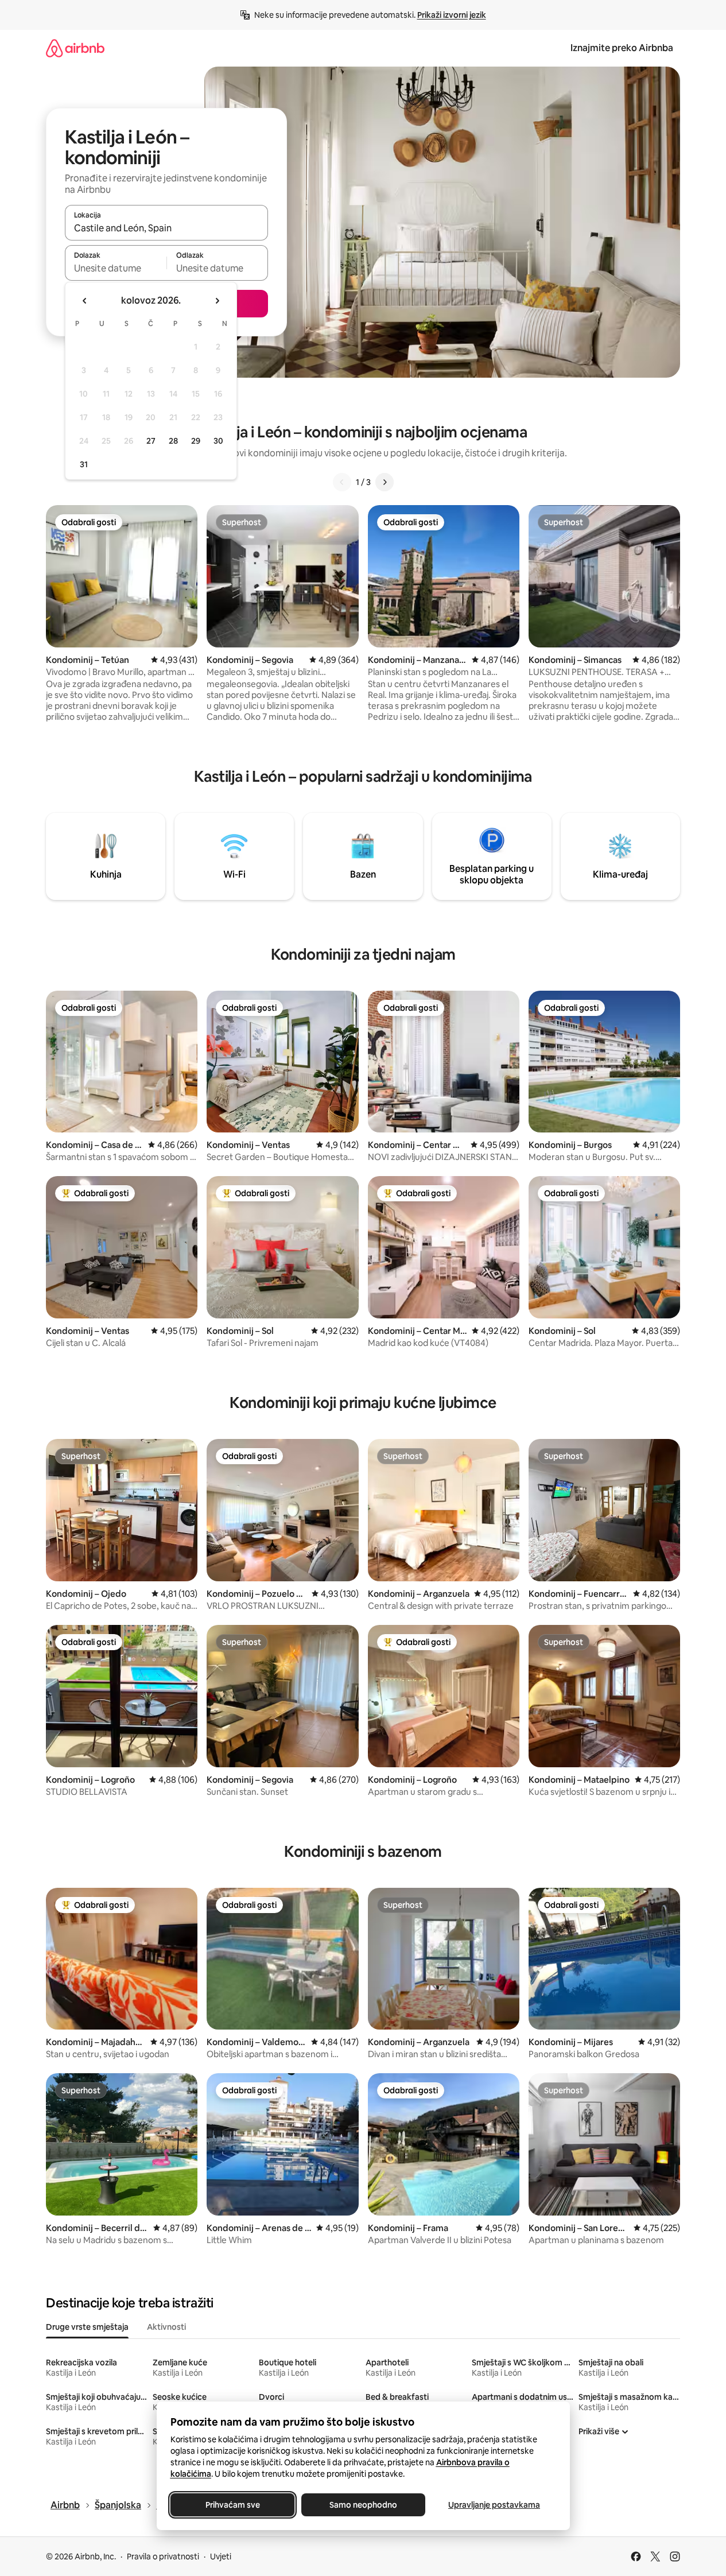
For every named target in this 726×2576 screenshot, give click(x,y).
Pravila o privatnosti (163, 2556)
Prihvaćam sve (232, 2505)
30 (218, 441)
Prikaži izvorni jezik (452, 15)
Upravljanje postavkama (494, 2505)
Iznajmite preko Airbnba (622, 48)
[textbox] (116, 268)
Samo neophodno (363, 2505)
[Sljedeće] (385, 482)
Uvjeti (221, 2556)
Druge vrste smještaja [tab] (87, 2327)
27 (151, 441)
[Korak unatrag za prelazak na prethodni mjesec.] (85, 301)
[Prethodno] (342, 482)
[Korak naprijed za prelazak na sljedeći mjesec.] (217, 301)
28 (173, 441)
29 (196, 441)
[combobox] (166, 228)
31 (84, 464)
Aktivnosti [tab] (166, 2327)
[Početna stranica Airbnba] (75, 48)
